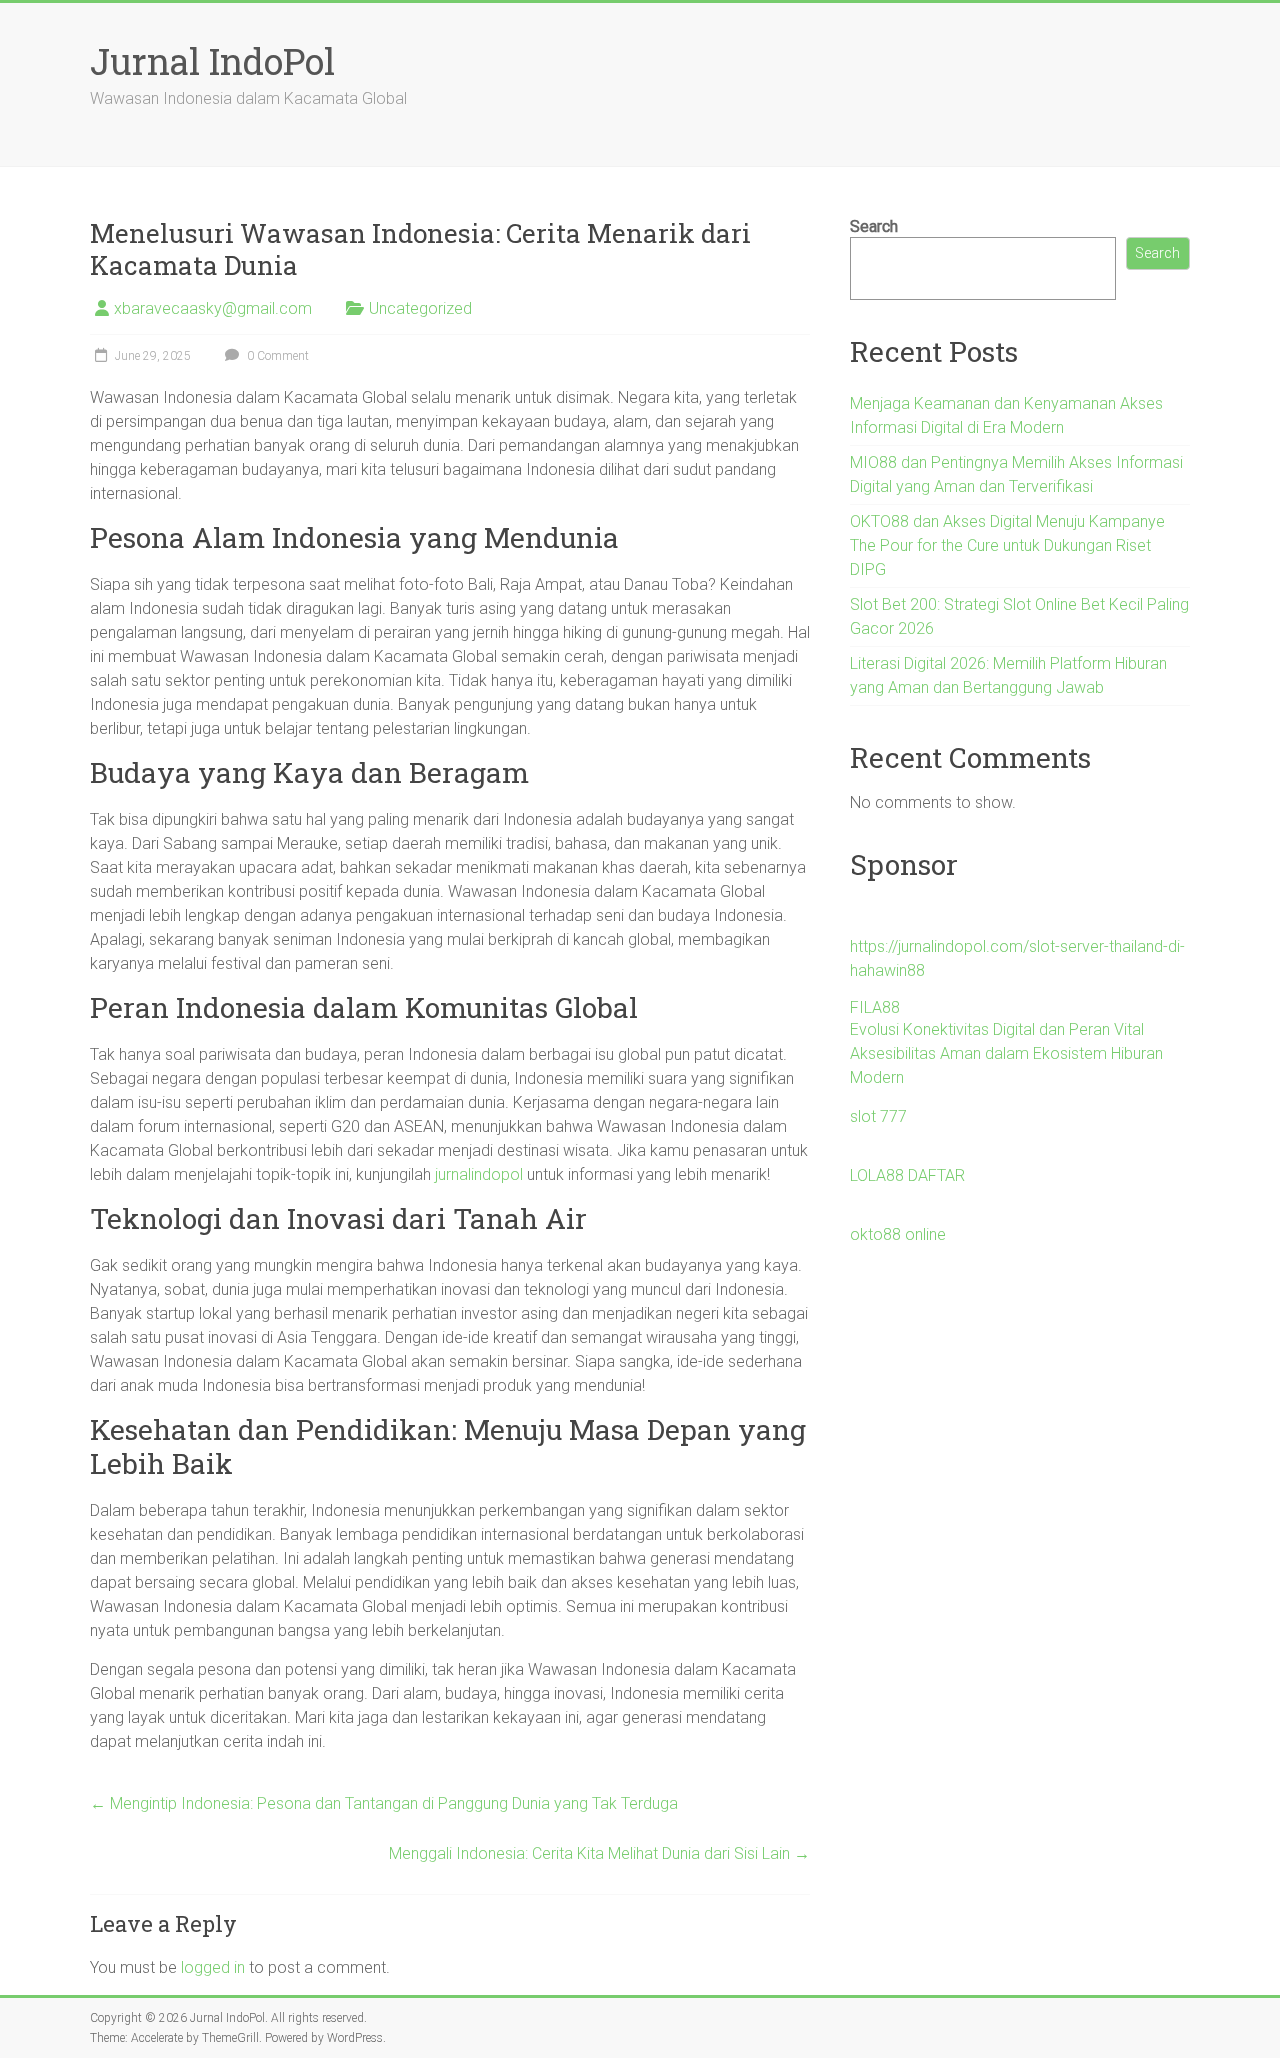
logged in (213, 1967)
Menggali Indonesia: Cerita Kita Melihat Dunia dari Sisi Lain (599, 1853)
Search (874, 226)
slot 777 (878, 1116)
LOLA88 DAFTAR (907, 1175)
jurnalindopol (479, 1174)
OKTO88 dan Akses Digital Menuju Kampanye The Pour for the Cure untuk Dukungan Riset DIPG (1007, 545)
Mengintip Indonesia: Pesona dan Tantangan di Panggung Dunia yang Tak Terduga (384, 1803)
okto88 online (898, 1234)
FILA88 (875, 1007)
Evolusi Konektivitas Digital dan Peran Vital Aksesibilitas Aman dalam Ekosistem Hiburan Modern (1006, 1053)
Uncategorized (420, 308)
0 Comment (276, 356)
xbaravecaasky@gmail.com (213, 308)
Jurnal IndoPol (212, 61)
